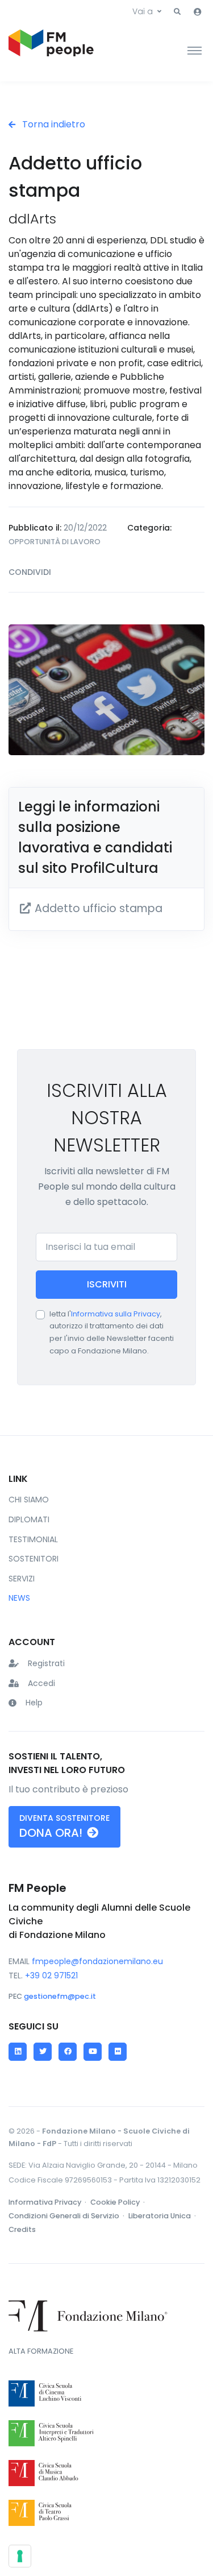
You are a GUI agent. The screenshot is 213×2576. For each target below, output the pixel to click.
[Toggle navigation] (195, 50)
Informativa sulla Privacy (116, 1314)
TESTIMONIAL (33, 1539)
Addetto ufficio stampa (97, 908)
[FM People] (51, 50)
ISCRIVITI (107, 1284)
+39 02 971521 (51, 1976)
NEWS (19, 1598)
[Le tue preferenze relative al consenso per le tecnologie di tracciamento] (20, 2556)
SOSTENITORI (34, 1559)
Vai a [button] (143, 11)
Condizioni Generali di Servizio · (67, 2216)
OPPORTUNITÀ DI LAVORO (55, 542)
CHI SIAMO (29, 1500)
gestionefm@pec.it (60, 1996)
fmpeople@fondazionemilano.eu (97, 1961)
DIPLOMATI (29, 1519)
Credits (22, 2229)
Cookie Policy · (118, 2202)
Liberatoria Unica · (163, 2216)
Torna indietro (53, 124)
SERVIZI (22, 1579)
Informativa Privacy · (48, 2202)
